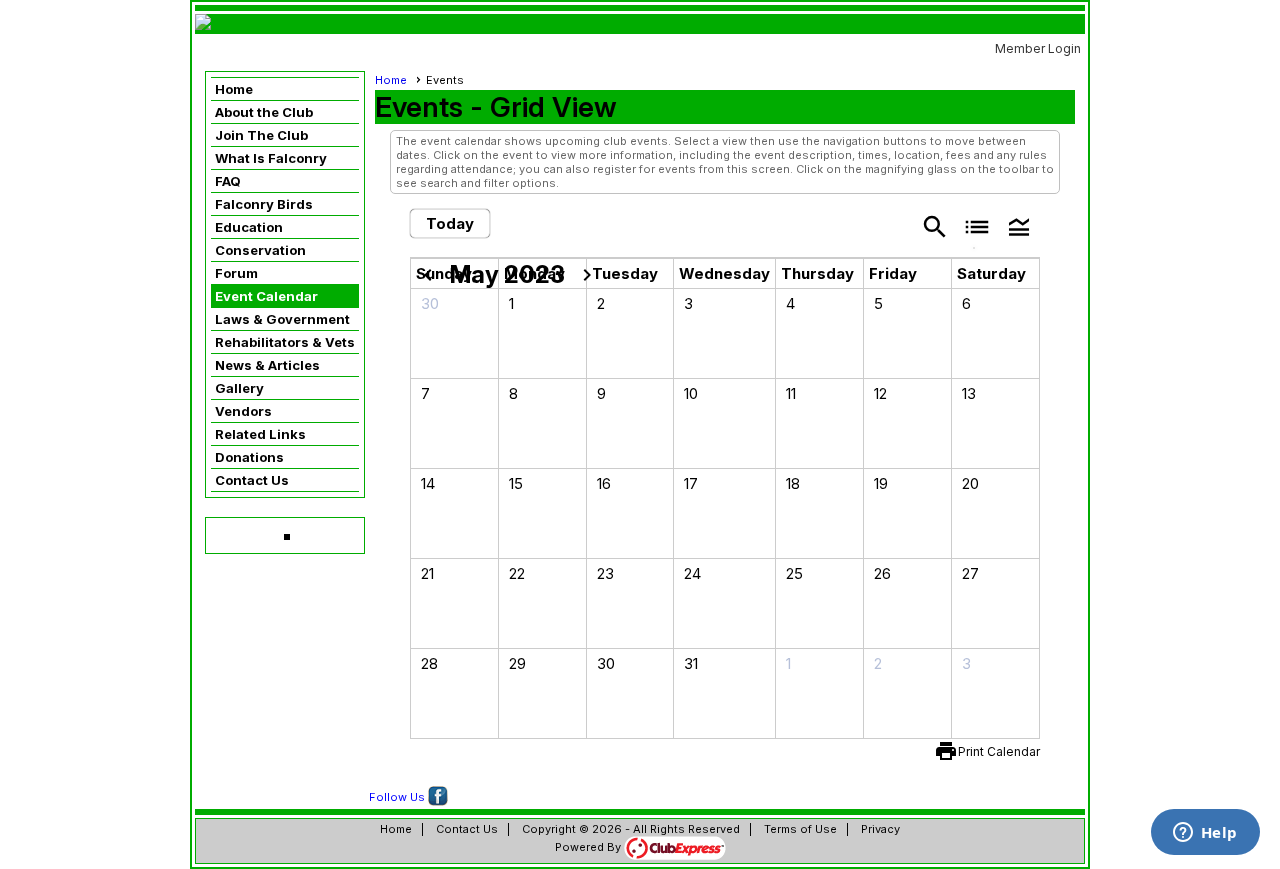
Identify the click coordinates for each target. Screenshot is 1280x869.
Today (450, 223)
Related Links (260, 434)
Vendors (243, 411)
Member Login (1038, 48)
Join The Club (261, 135)
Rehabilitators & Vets (285, 342)
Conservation (260, 250)
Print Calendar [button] (999, 751)
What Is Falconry (271, 158)
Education (249, 227)
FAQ (228, 181)
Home (234, 89)
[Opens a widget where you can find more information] (1205, 834)
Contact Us (252, 480)
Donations (249, 457)
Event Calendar (266, 296)
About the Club (264, 112)
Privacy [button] (880, 829)
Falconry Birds (264, 204)
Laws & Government (282, 319)
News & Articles (267, 365)
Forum (236, 273)
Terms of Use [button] (800, 829)
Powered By (589, 847)
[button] (1019, 225)
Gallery (239, 388)
